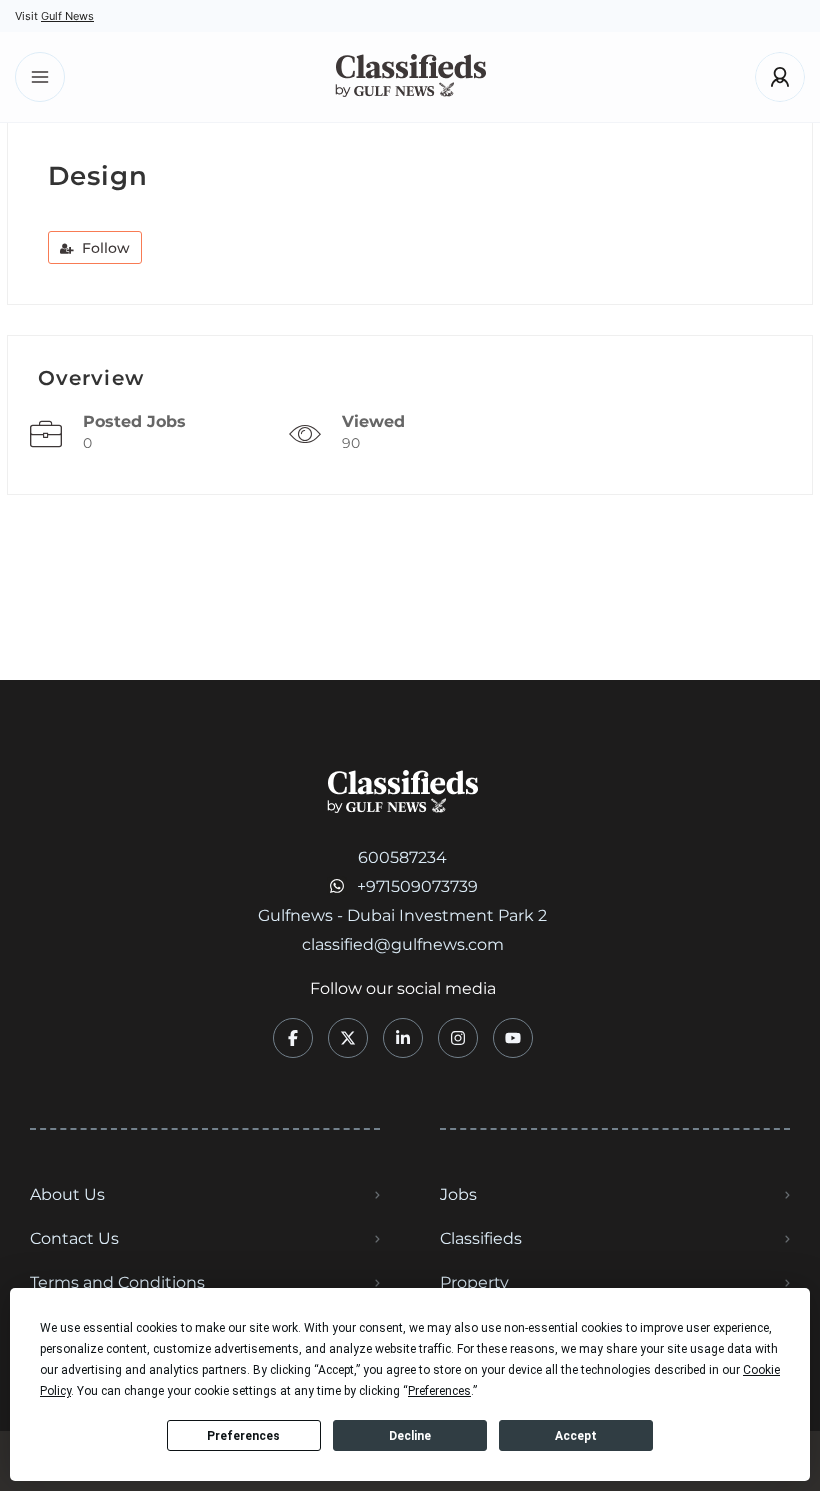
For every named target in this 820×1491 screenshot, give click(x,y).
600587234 (402, 857)
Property (474, 1282)
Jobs (458, 1194)
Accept (576, 1436)
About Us (67, 1194)
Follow (104, 248)
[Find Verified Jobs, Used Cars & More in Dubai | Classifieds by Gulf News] (410, 77)
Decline (410, 1436)
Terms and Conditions (117, 1282)
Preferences (243, 1436)
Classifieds (481, 1238)
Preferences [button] (439, 1391)
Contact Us (74, 1238)
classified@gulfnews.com (403, 944)
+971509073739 (417, 886)
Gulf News (67, 16)
